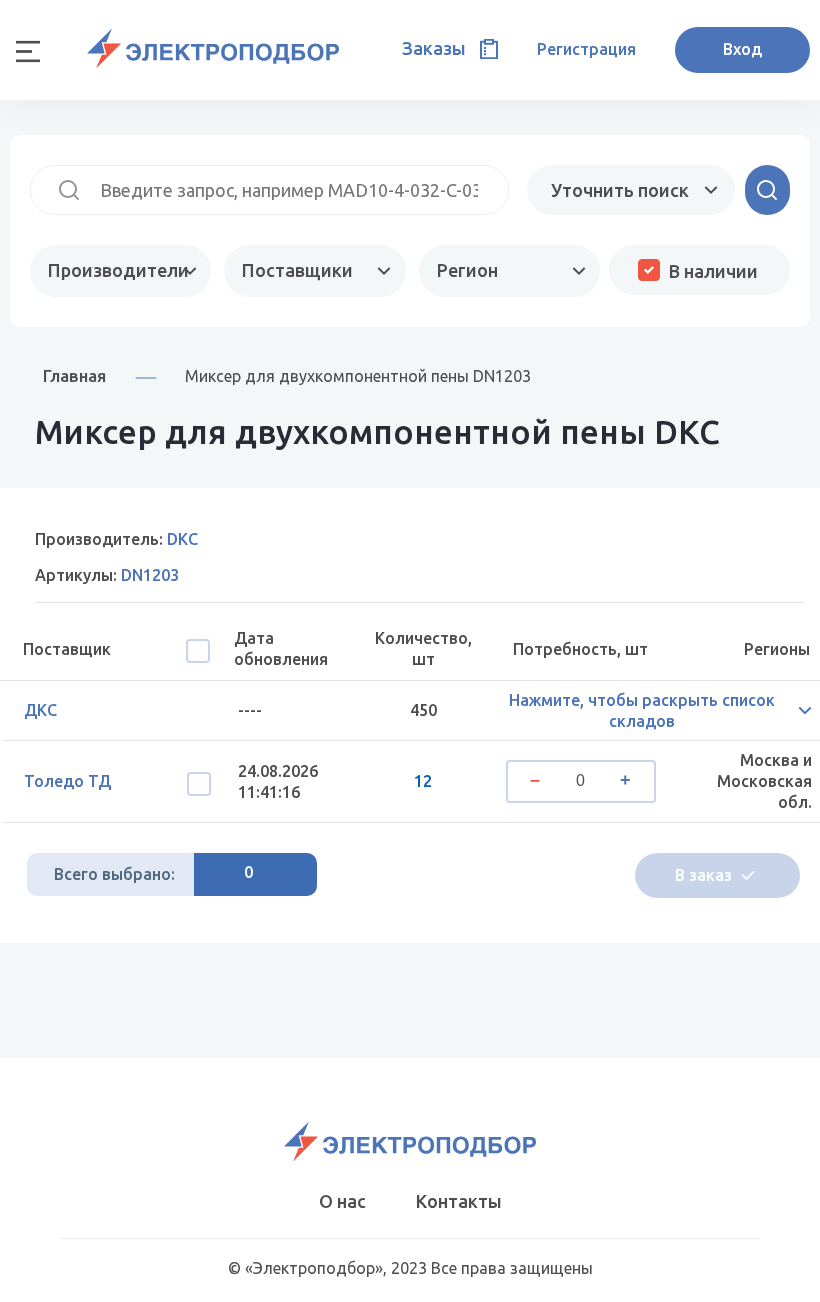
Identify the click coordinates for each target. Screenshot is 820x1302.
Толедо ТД (67, 781)
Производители (118, 270)
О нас (342, 1201)
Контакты (459, 1201)
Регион (467, 270)
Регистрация (586, 49)
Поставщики (297, 270)
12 (423, 781)
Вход (742, 49)
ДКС (40, 710)
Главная (74, 375)
